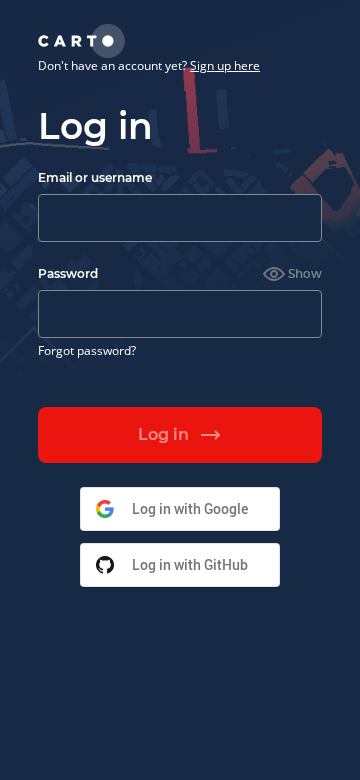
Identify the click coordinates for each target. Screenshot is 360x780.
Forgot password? (87, 350)
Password (68, 273)
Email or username (95, 177)
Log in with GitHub (190, 564)
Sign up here (225, 65)
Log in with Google (190, 508)
